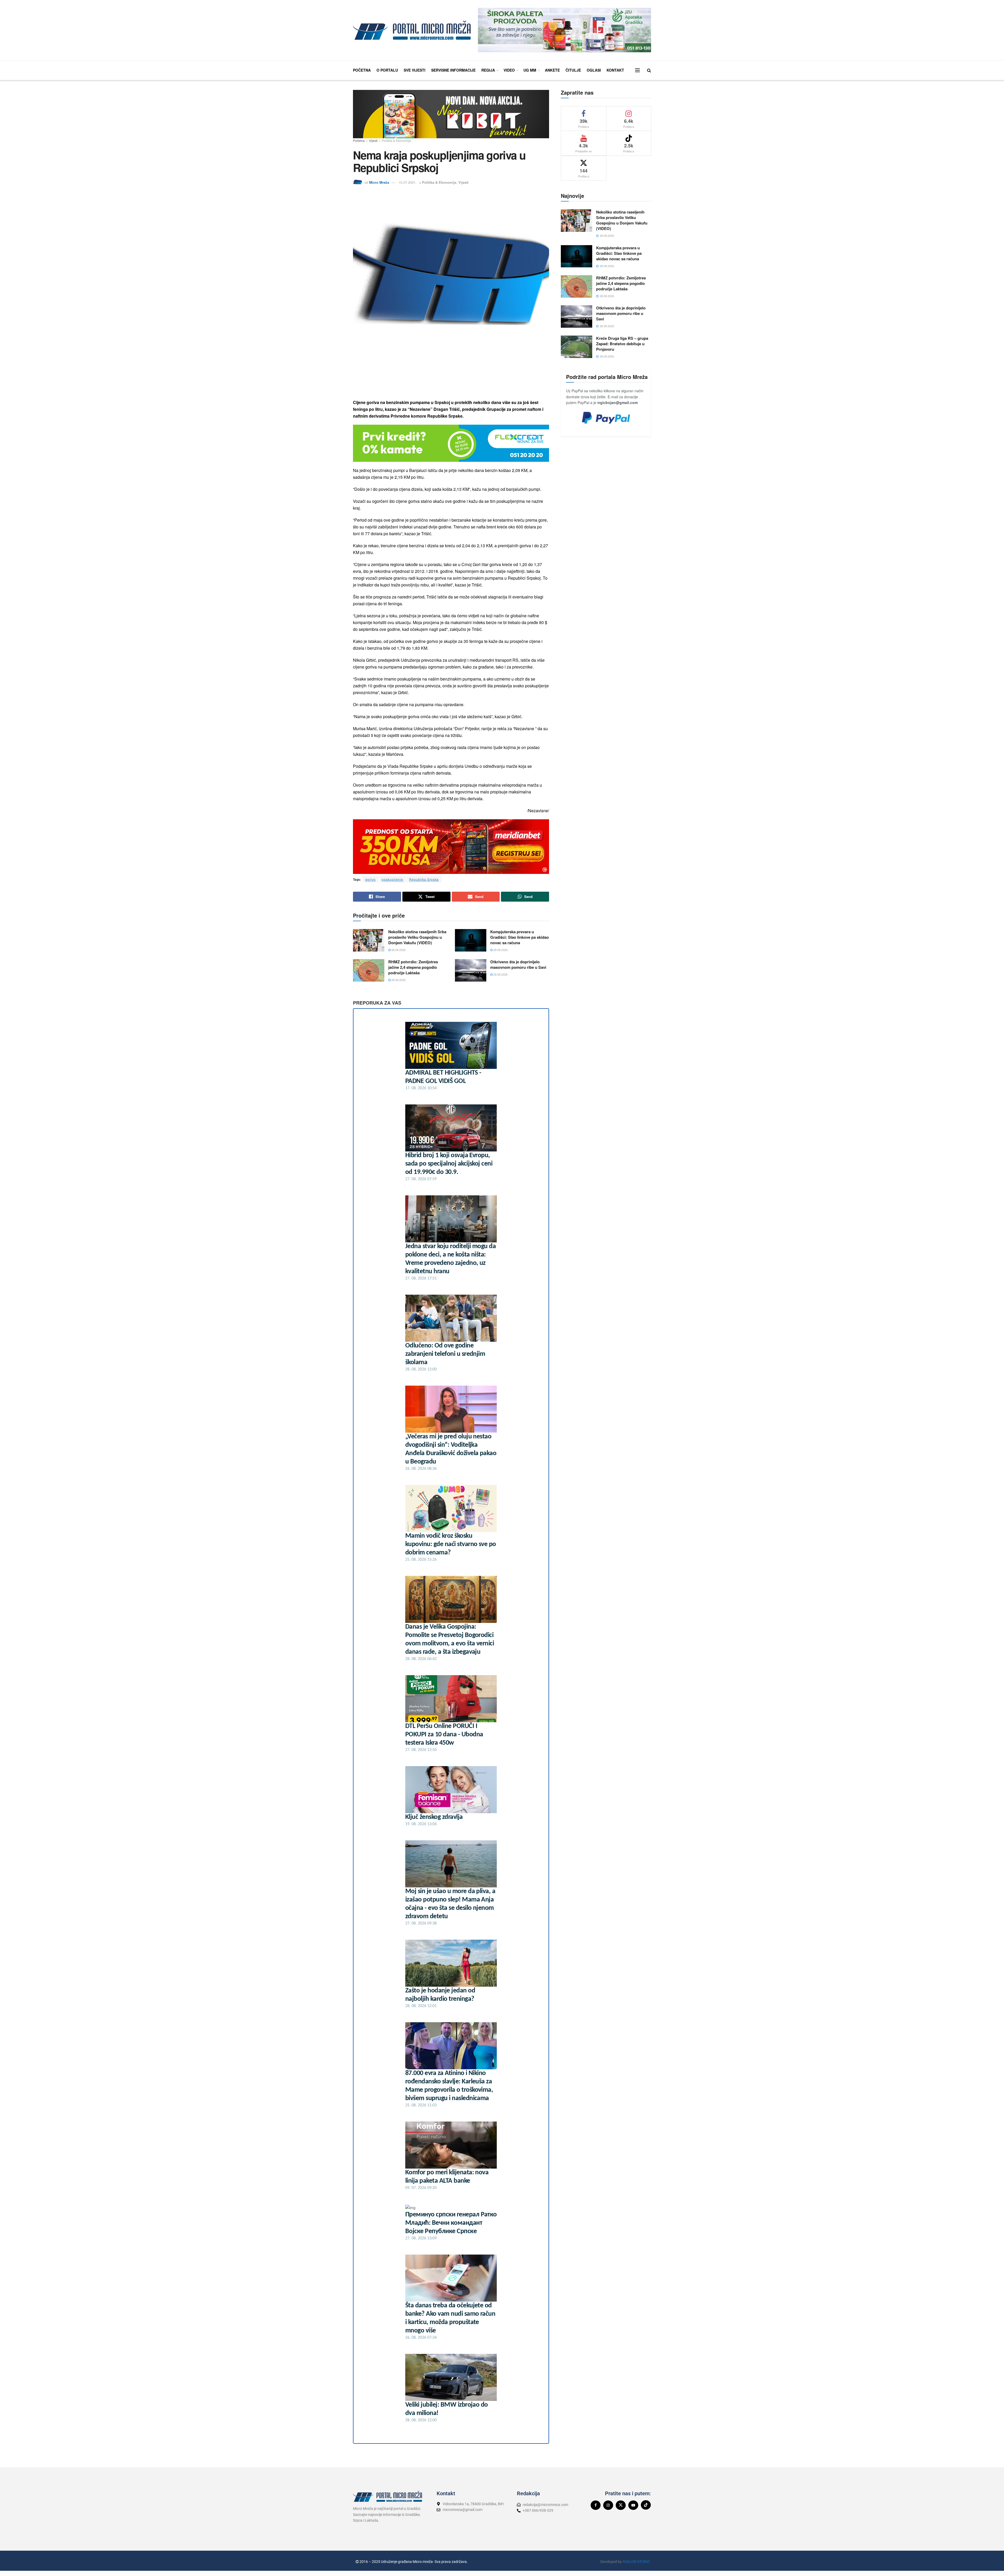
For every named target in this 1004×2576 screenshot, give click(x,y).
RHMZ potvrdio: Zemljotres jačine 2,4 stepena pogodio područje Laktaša (413, 967)
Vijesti (373, 140)
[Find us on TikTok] (646, 2505)
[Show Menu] (637, 70)
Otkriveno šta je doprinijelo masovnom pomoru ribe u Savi (518, 964)
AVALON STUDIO (636, 2562)
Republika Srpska (424, 879)
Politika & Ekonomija (396, 140)
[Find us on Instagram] (608, 2505)
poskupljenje (392, 879)
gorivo (370, 879)
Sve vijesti (415, 70)
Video (509, 70)
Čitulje (573, 70)
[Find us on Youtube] (633, 2505)
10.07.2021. (408, 182)
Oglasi (594, 70)
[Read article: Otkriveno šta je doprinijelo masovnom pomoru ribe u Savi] (471, 970)
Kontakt (615, 70)
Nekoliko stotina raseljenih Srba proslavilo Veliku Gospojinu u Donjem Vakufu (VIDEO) (417, 937)
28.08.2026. (398, 950)
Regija (488, 70)
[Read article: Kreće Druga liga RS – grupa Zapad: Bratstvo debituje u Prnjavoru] (577, 347)
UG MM (530, 70)
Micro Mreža (379, 182)
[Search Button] (649, 70)
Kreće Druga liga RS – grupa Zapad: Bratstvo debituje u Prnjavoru (622, 344)
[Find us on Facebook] (596, 2505)
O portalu (387, 70)
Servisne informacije (453, 70)
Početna (362, 70)
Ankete (552, 70)
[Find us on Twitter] (621, 2505)
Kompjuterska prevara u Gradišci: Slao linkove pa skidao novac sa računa (520, 937)
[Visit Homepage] (412, 30)
